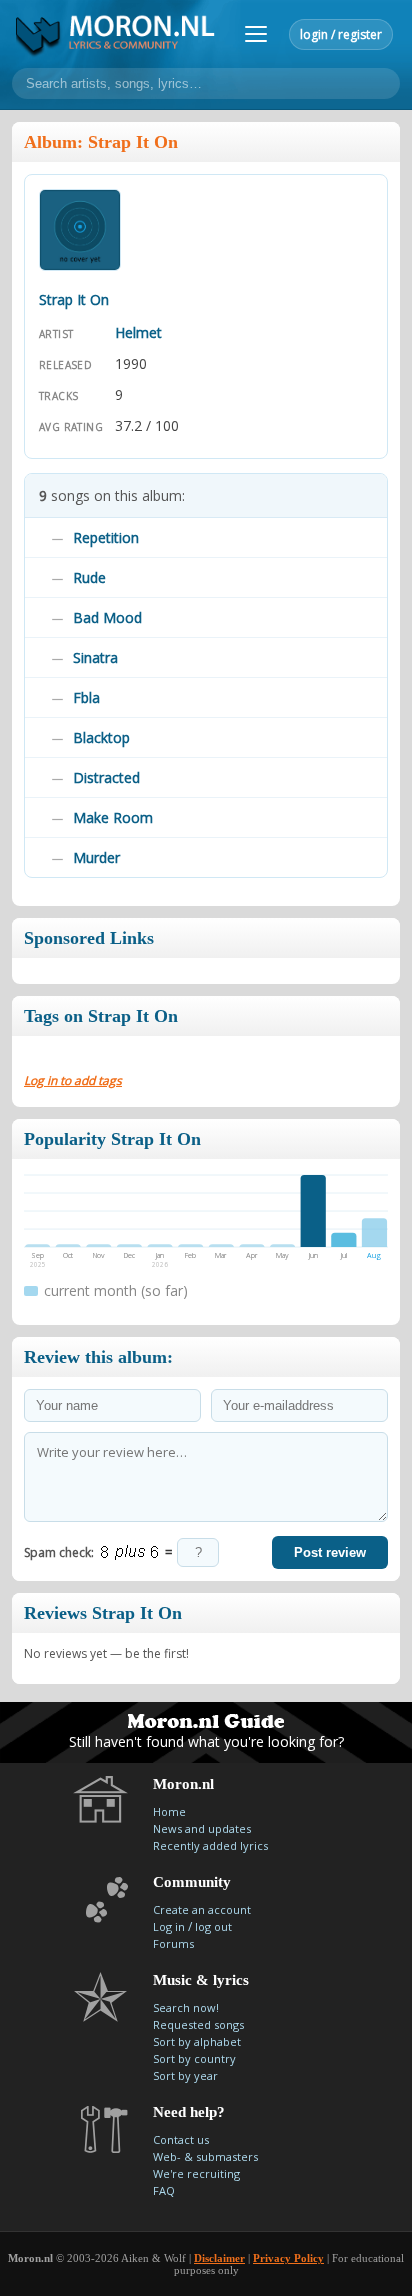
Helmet (138, 332)
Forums (173, 1943)
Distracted (106, 777)
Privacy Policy (288, 2258)
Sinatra (95, 657)
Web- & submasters (205, 2156)
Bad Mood (107, 617)
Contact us (181, 2139)
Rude (89, 577)
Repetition (106, 537)
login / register (341, 34)
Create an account (202, 1909)
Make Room (113, 817)
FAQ (164, 2190)
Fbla (86, 697)
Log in (169, 1926)
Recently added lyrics (210, 1845)
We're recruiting (196, 2173)
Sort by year (185, 2075)
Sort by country (194, 2058)
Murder (96, 857)
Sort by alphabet (197, 2041)
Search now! (186, 2007)
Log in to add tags (73, 1080)
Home (169, 1811)
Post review (330, 1552)
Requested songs (198, 2024)
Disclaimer (219, 2258)
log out (213, 1926)
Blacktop (101, 737)
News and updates (202, 1828)
